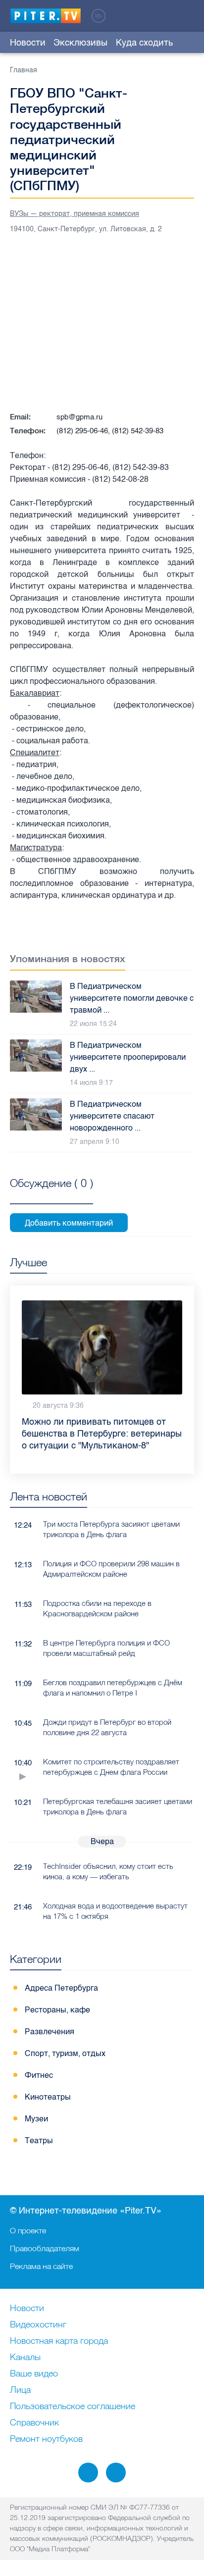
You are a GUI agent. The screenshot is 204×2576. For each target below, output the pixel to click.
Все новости (188, 1499)
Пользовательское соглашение (73, 2407)
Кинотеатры (48, 2097)
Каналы (25, 2358)
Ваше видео (34, 2374)
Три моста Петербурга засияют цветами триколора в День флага (111, 1529)
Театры (39, 2140)
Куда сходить (144, 43)
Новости (28, 43)
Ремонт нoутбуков (46, 2439)
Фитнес (39, 2075)
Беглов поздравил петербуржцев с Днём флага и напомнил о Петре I (113, 1688)
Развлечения (50, 2032)
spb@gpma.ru (79, 417)
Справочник (34, 2423)
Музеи (36, 2119)
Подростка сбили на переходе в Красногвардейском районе (97, 1608)
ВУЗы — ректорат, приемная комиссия (75, 214)
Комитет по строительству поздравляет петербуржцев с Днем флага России (111, 1767)
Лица (20, 2390)
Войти (188, 15)
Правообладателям (45, 2248)
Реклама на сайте (41, 2266)
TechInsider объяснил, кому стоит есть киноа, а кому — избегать (108, 1871)
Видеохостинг (38, 2325)
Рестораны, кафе (57, 2010)
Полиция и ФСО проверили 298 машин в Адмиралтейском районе (111, 1569)
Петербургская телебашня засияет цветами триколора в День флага (118, 1806)
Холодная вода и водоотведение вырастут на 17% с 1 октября (115, 1911)
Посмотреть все (51, 1194)
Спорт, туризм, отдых (65, 2053)
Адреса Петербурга (61, 1988)
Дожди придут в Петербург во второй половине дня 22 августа (107, 1727)
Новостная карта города (59, 2341)
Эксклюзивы (80, 43)
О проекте (28, 2230)
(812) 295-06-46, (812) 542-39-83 (110, 431)
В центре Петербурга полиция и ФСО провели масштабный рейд (106, 1648)
